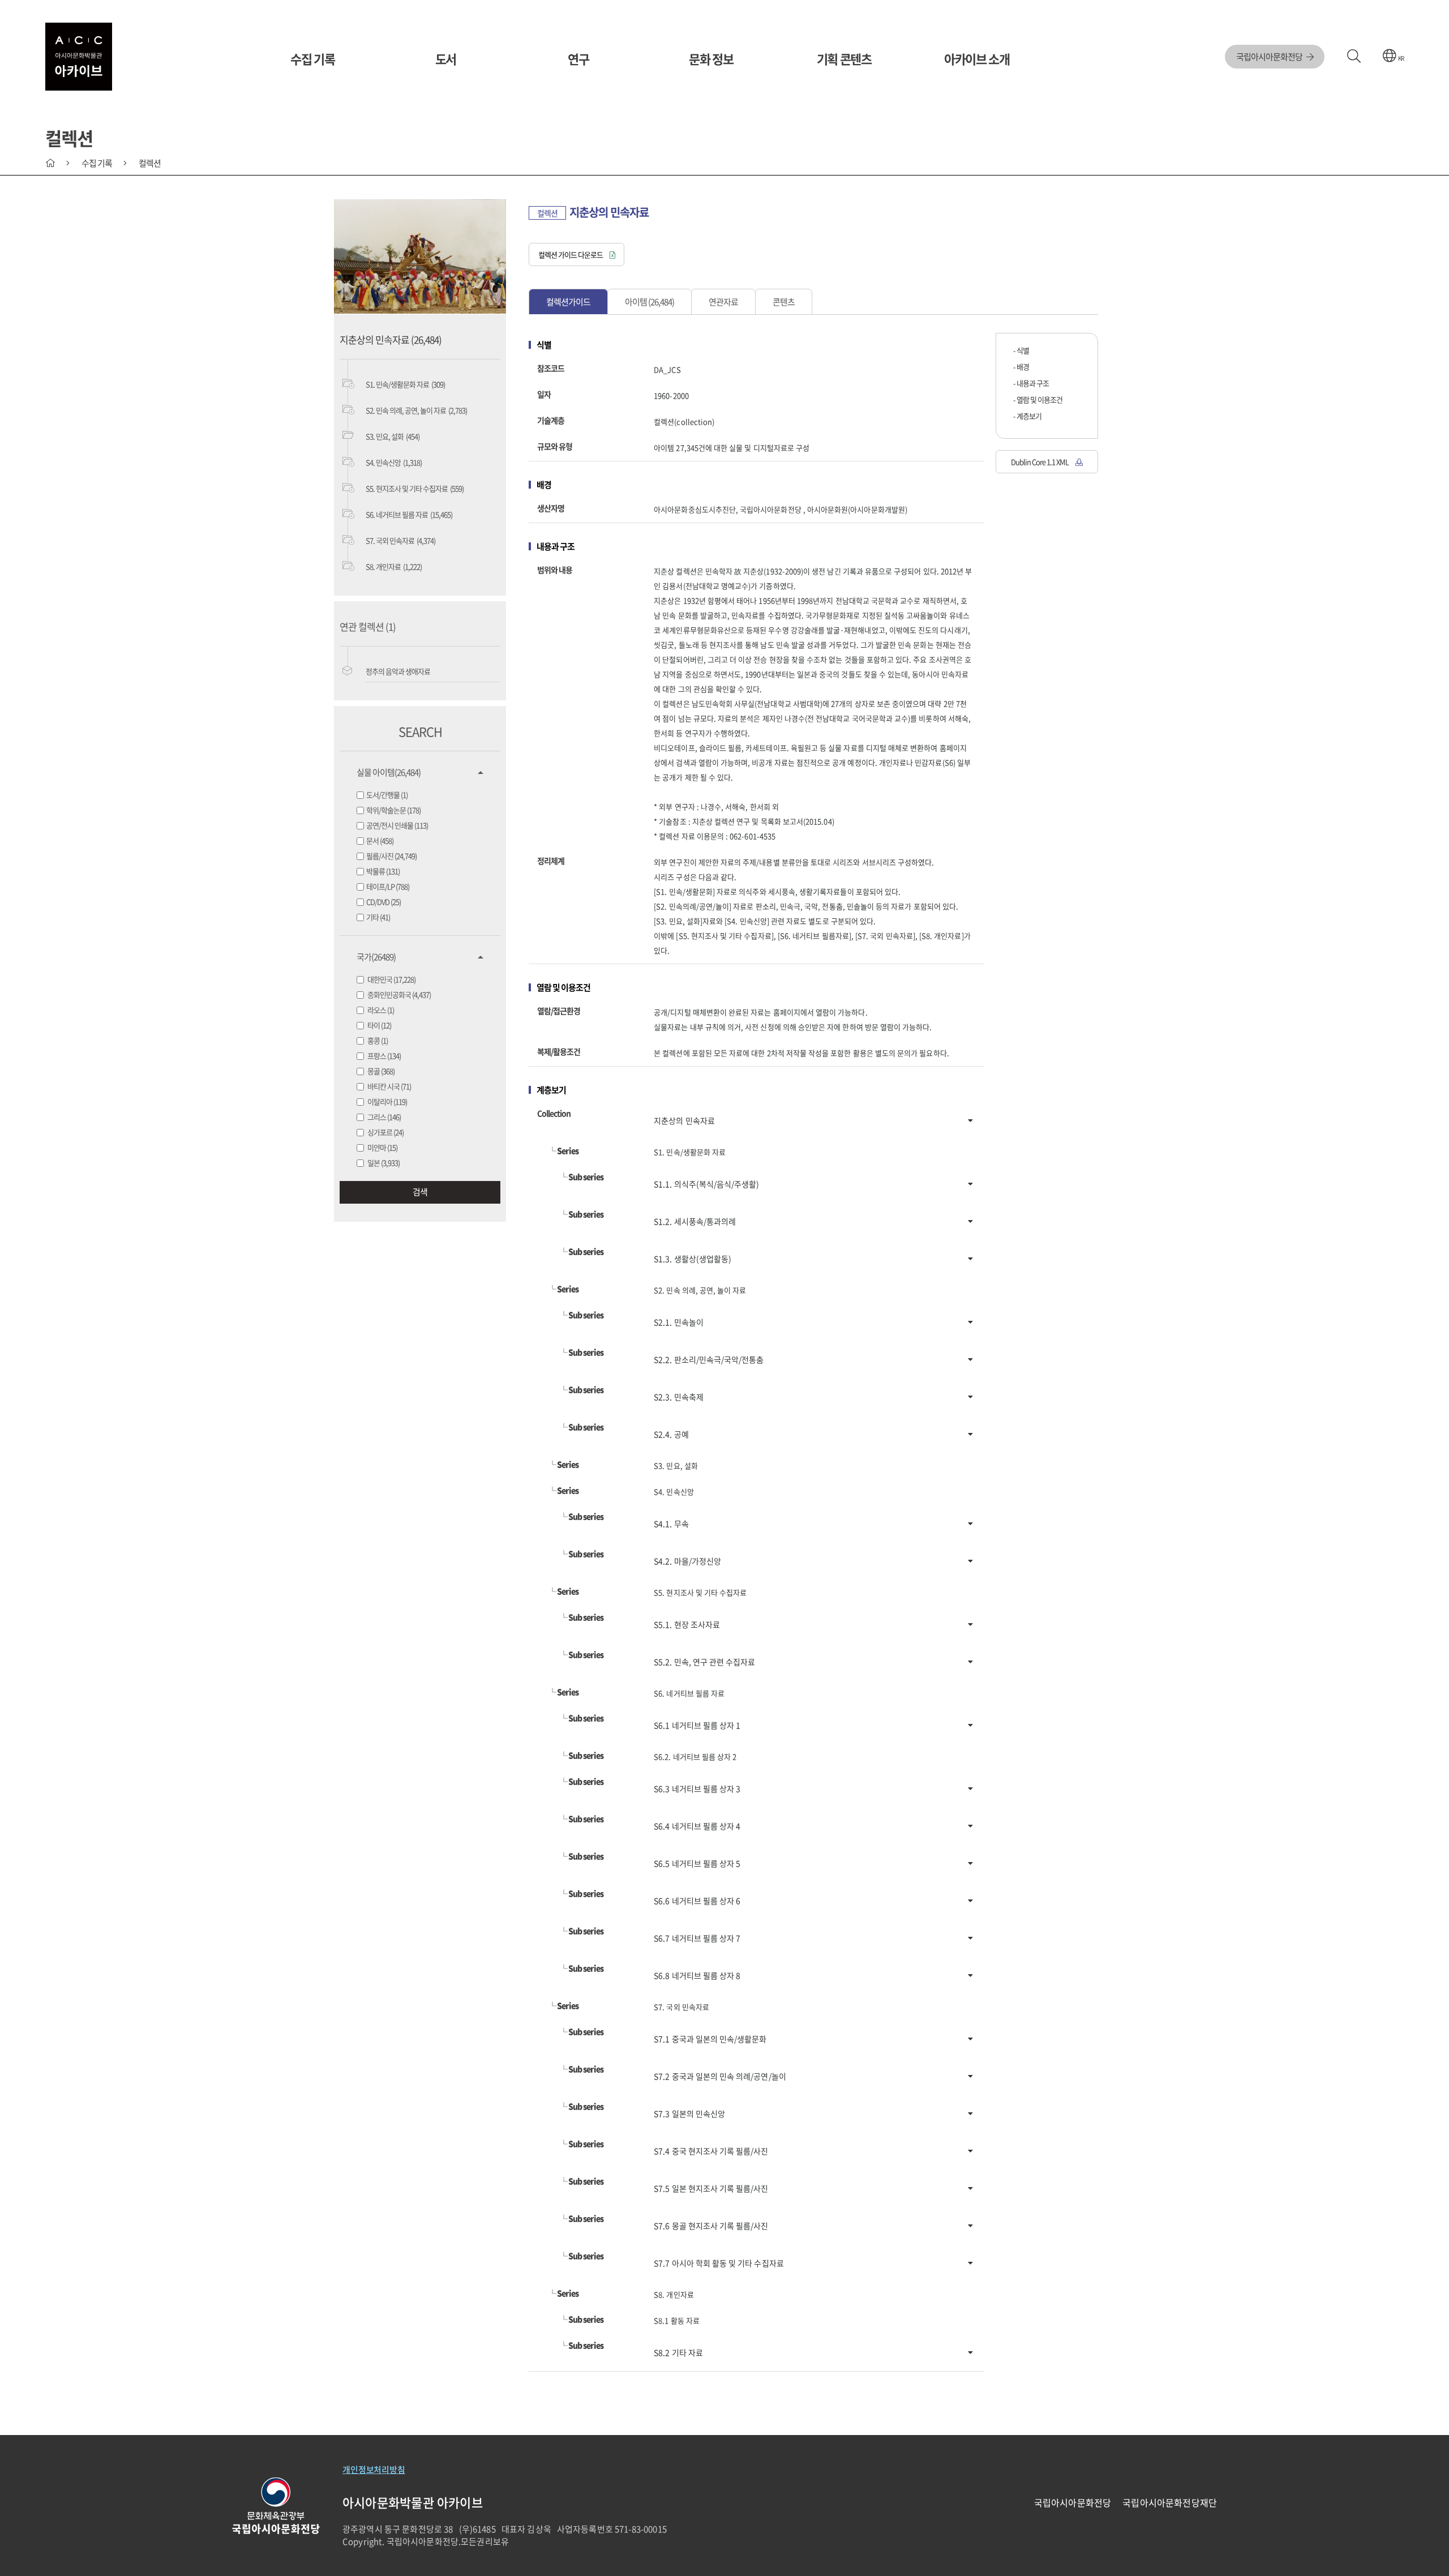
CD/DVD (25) (383, 902)
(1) (381, 1010)
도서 (446, 59)
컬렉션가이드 (568, 302)
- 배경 (1021, 367)
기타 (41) (378, 917)
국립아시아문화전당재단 (1170, 2502)
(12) (379, 1025)
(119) (387, 1101)
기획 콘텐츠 (844, 59)
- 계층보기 (1027, 416)
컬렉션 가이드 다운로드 (571, 254)
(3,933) (383, 1163)
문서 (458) (380, 840)
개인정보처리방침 (374, 2470)
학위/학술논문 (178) (393, 810)
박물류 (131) (383, 871)
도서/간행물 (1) (387, 795)
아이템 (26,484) (650, 302)
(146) (384, 1117)
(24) (385, 1132)
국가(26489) (376, 957)
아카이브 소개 (977, 59)
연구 (578, 59)
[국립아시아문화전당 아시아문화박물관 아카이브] (79, 57)
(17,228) (391, 979)
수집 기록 (312, 59)
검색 (420, 1192)
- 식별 (1021, 350)
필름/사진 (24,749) (391, 856)
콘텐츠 (784, 302)
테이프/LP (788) (388, 886)
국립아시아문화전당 (1270, 57)
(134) (384, 1056)
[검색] (1354, 57)
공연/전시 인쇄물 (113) (397, 825)
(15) (382, 1147)
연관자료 (723, 302)
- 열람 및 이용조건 (1038, 399)
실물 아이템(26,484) (389, 772)
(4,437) (399, 994)
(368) (381, 1071)
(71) (389, 1086)
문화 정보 (711, 59)
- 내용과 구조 (1031, 383)
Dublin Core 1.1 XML (1040, 462)
